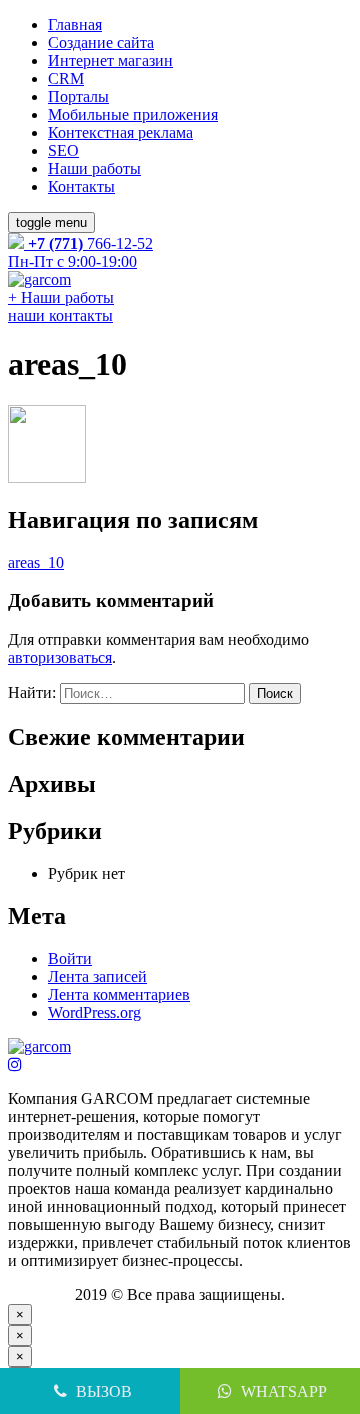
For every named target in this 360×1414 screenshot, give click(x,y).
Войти (70, 958)
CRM (66, 78)
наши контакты (60, 315)
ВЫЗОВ (104, 1391)
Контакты (81, 186)
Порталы (78, 96)
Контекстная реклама (120, 132)
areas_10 (36, 562)
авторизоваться (60, 657)
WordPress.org (94, 1012)
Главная (75, 24)
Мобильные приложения (133, 114)
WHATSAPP (282, 1391)
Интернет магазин (110, 60)
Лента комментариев (119, 994)
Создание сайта (101, 42)
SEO (63, 150)
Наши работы (94, 168)
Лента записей (97, 976)
